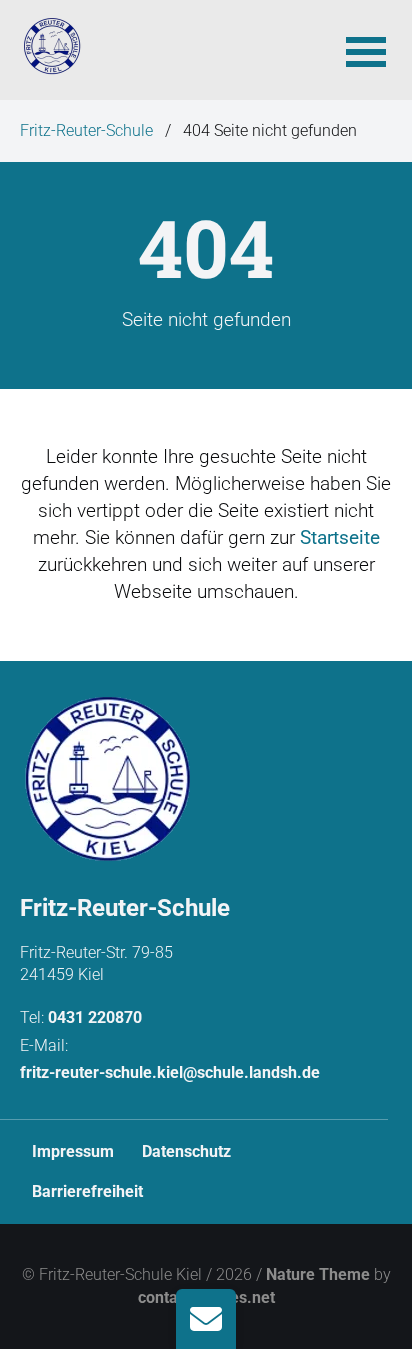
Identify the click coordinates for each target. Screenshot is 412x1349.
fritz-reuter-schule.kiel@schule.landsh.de (170, 1072)
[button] (366, 50)
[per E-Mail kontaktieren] (206, 1319)
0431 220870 (95, 1017)
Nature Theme (318, 1274)
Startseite (340, 537)
